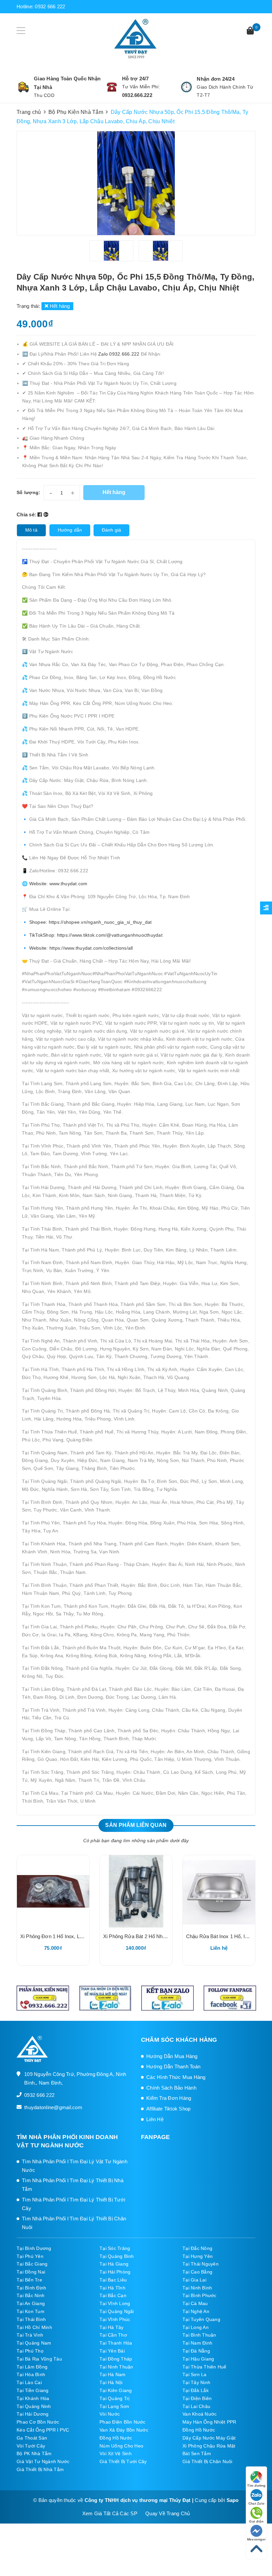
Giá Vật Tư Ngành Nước (43, 2461)
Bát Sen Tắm (197, 2453)
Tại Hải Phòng (115, 2272)
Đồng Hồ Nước (199, 2430)
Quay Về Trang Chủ (168, 2513)
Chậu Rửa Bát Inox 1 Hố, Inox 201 (224, 1936)
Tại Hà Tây (112, 2327)
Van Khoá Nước (200, 2414)
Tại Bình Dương (34, 2248)
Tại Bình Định (31, 2288)
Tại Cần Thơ (113, 2335)
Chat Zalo (256, 2503)
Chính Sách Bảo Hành (171, 2088)
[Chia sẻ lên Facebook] (40, 515)
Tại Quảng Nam (34, 2343)
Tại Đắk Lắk (196, 2390)
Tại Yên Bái (112, 2351)
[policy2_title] (112, 87)
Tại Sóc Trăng (115, 2248)
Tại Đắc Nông (197, 2248)
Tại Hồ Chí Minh (34, 2327)
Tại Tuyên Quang (201, 2319)
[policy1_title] (24, 87)
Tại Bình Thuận (199, 2335)
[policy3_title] (186, 87)
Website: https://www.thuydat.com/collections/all (80, 948)
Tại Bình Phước (200, 2295)
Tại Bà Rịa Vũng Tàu (39, 2359)
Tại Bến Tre (29, 2280)
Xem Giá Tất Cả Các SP (110, 2513)
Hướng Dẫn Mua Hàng (172, 2056)
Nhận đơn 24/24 (216, 79)
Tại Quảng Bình (117, 2256)
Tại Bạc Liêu (113, 2280)
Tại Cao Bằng (197, 2272)
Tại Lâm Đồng (32, 2367)
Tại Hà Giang (114, 2264)
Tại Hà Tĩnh (112, 2288)
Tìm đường (256, 2486)
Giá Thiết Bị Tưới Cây (123, 2461)
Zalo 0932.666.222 (120, 354)
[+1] (46, 515)
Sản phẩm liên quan (136, 1825)
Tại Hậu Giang (198, 2359)
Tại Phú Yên (30, 2256)
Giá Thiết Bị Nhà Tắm (40, 2469)
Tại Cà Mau (195, 2303)
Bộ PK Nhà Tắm (34, 2453)
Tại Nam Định (197, 2343)
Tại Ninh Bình (197, 2288)
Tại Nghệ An (196, 2311)
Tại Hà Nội (111, 2382)
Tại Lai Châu (196, 2406)
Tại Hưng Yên (198, 2256)
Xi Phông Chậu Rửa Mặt (209, 2446)
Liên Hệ (155, 2119)
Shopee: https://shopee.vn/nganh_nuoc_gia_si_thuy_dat (91, 922)
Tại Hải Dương (33, 2414)
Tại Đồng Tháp (116, 2359)
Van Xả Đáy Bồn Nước (124, 2430)
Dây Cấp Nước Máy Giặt (209, 2438)
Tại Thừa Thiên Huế (204, 2367)
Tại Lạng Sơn (114, 2406)
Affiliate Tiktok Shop (168, 2109)
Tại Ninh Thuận (116, 2367)
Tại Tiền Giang (33, 2390)
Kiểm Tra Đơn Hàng (169, 2098)
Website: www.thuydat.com (58, 884)
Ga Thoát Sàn (32, 2438)
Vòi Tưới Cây (31, 2446)
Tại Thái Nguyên (201, 2264)
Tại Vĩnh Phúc (115, 2319)
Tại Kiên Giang (116, 2390)
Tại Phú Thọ (30, 2351)
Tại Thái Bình (31, 2319)
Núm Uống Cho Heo (121, 2446)
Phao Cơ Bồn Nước (38, 2422)
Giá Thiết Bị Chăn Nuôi (207, 2461)
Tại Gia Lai (194, 2280)
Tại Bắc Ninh (31, 2295)
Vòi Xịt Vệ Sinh (116, 2453)
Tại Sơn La (195, 2374)
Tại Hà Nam (113, 2374)
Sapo (233, 2500)
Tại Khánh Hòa (33, 2398)
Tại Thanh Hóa (116, 2343)
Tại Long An (196, 2327)
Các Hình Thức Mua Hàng (176, 2077)
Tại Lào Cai (29, 2382)
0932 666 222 (50, 6)
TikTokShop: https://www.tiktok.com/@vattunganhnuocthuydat (96, 935)
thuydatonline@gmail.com (53, 2107)
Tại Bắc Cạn (113, 2295)
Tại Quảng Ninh (34, 2406)
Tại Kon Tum (31, 2311)
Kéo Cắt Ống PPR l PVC (43, 2430)
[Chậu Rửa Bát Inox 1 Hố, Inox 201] (219, 1891)
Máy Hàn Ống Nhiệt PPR (209, 2422)
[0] (250, 31)
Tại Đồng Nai (31, 2272)
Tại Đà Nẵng (196, 2351)
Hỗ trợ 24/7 (136, 79)
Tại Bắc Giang (32, 2264)
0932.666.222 (137, 95)
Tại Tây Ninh (196, 2382)
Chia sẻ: (26, 515)
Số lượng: (28, 492)
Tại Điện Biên (197, 2398)
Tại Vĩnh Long (115, 2303)
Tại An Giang (31, 2303)
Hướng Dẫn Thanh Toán (173, 2066)
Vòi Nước (110, 2414)
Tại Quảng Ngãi (117, 2311)
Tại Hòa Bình (31, 2374)
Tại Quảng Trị (114, 2398)
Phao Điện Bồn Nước (123, 2422)
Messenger (256, 2539)
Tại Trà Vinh (30, 2335)
